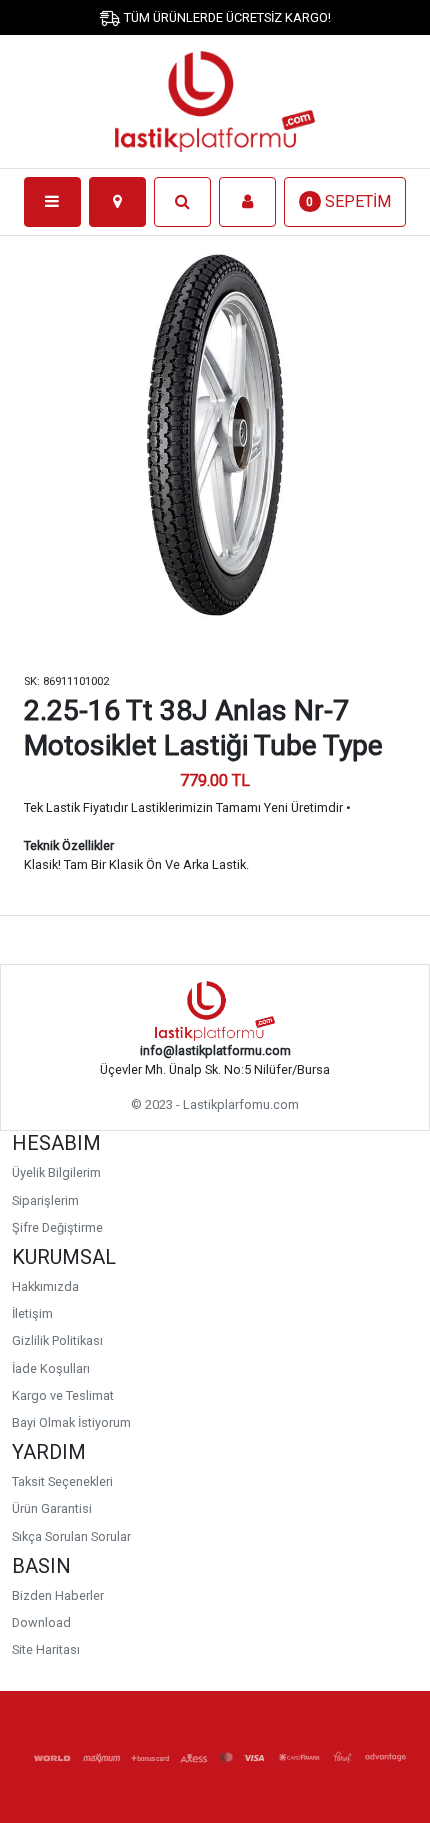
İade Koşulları (51, 1368)
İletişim (32, 1313)
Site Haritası (46, 1649)
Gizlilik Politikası (57, 1340)
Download (41, 1622)
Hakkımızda (45, 1286)
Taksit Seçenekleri (62, 1481)
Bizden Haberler (58, 1595)
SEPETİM (348, 201)
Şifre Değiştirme (57, 1227)
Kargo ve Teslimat (63, 1395)
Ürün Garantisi (52, 1508)
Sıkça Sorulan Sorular (71, 1536)
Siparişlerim (45, 1200)
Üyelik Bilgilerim (56, 1172)
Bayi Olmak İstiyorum (71, 1422)
